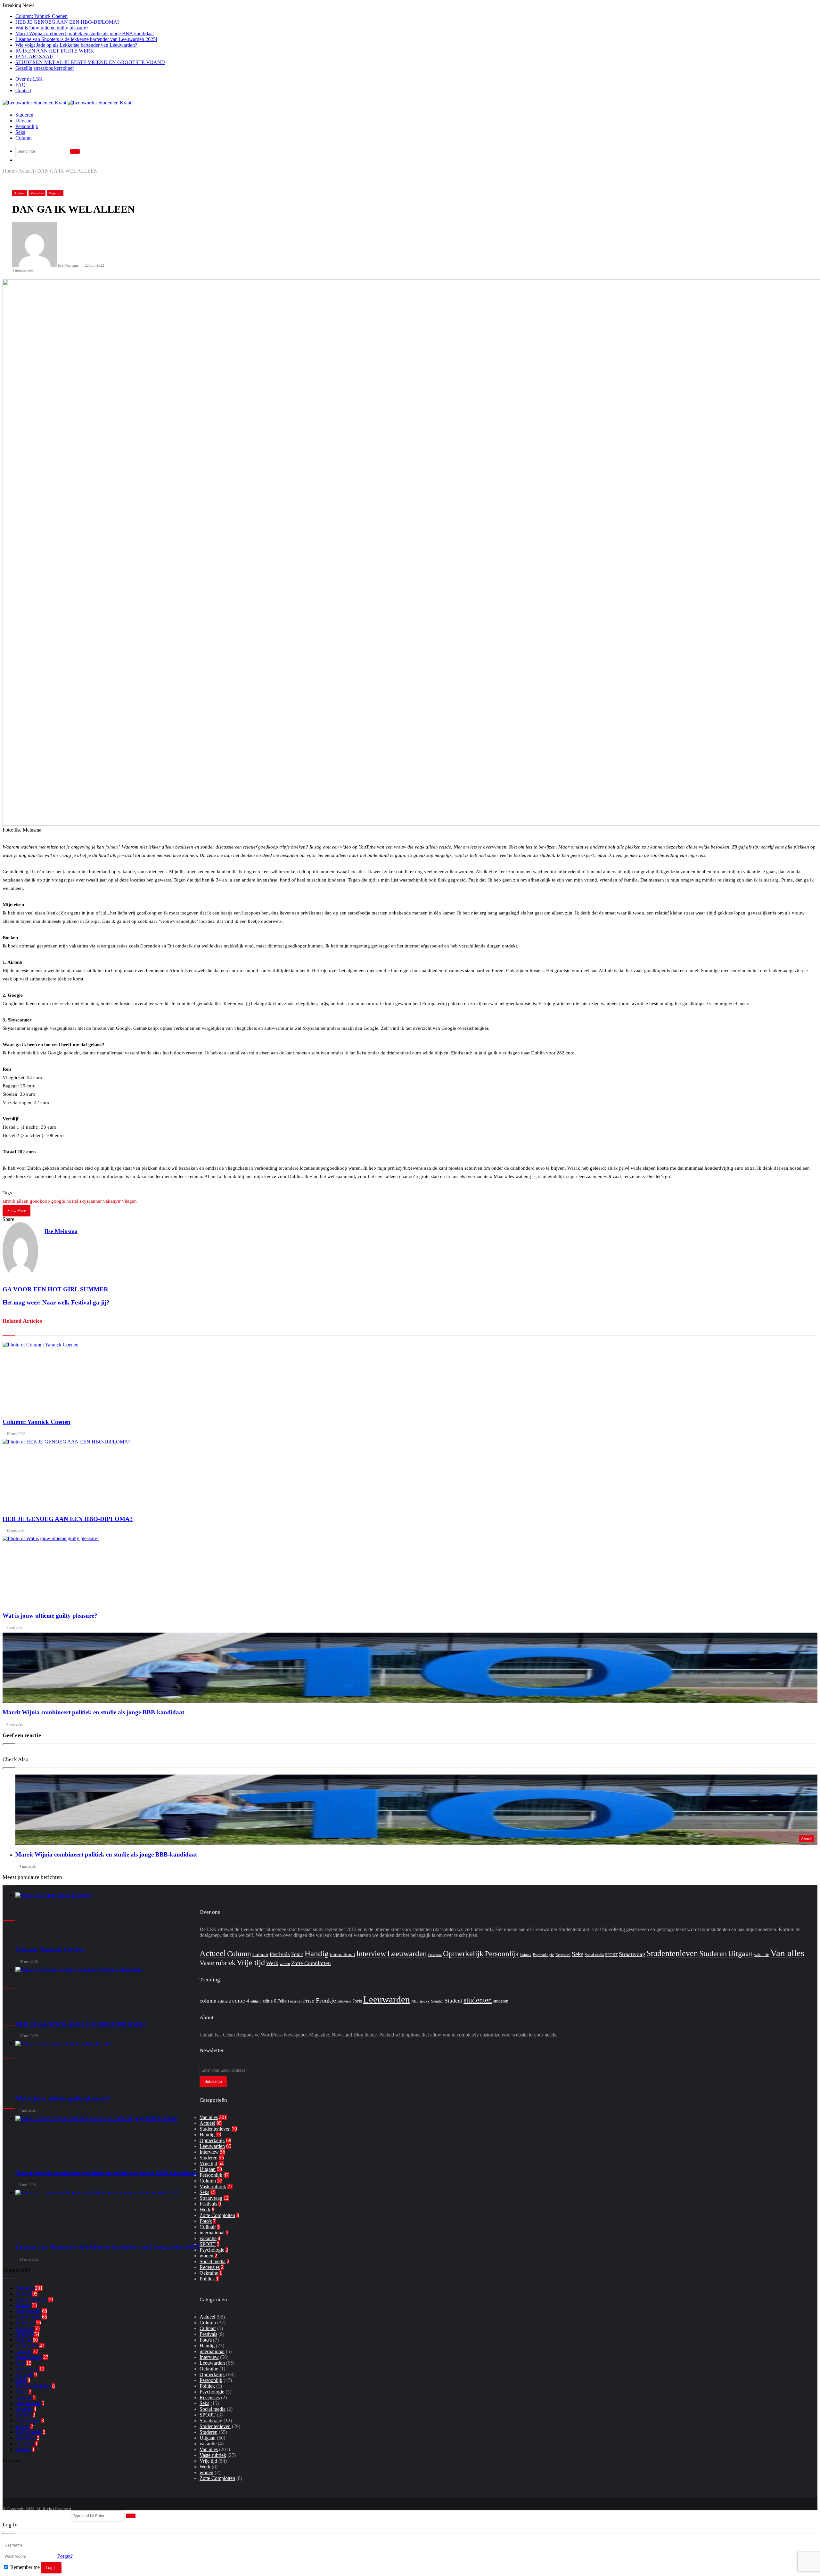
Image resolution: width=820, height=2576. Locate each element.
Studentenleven (672, 1953)
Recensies (25, 2438)
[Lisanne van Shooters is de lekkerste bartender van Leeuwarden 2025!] (107, 2214)
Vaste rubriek (29, 2357)
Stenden (437, 2001)
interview (344, 2001)
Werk (21, 2380)
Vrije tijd (55, 193)
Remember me (25, 2567)
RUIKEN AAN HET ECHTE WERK (55, 51)
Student (453, 2001)
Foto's (21, 2392)
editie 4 (241, 2001)
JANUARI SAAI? (34, 57)
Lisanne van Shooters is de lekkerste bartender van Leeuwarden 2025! (86, 39)
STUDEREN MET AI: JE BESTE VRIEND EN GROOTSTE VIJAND (90, 62)
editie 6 (269, 2001)
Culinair (24, 2397)
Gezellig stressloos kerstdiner (45, 68)
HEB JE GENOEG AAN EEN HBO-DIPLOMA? (67, 22)
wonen (22, 2426)
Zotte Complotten (33, 2386)
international (28, 2403)
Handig (317, 1953)
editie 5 (256, 2001)
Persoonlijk (27, 126)
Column (24, 138)
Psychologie (28, 2421)
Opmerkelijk (28, 2311)
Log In (51, 2568)
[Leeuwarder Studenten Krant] (67, 103)
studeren (501, 2001)
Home (9, 171)
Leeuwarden (28, 2317)
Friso (309, 2001)
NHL (415, 2001)
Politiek (23, 2449)
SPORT (23, 2415)
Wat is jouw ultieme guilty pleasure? (52, 28)
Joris (357, 2001)
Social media (28, 2432)
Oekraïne (25, 2444)
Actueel (26, 171)
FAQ (20, 85)
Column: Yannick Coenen (41, 16)
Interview (25, 2323)
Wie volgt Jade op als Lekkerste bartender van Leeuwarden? (76, 45)
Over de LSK (29, 79)
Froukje (326, 2000)
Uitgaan (23, 121)
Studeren (24, 115)
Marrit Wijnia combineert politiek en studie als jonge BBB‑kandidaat (85, 33)
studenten (478, 2000)
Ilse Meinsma (68, 265)
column (208, 2001)
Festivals (24, 2374)
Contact (23, 90)
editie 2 (224, 2001)
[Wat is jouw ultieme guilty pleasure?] (107, 2065)
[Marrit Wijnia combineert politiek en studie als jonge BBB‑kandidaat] (107, 2140)
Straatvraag (27, 2369)
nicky (425, 2001)
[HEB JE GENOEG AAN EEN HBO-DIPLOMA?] (107, 1991)
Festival (295, 2001)
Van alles (37, 193)
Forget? (65, 2556)
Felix (282, 2001)
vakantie (24, 2409)
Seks (20, 132)
